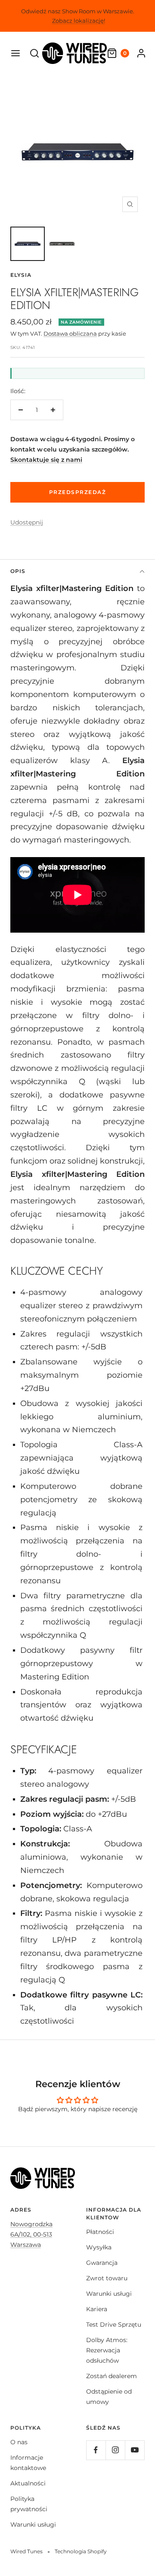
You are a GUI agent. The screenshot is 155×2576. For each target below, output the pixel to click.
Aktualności (28, 2483)
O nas (19, 2442)
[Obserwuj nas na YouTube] (135, 2450)
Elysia (21, 275)
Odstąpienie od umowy (109, 2397)
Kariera (97, 2309)
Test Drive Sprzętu (114, 2324)
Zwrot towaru (107, 2278)
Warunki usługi (109, 2294)
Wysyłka (99, 2247)
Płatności (100, 2232)
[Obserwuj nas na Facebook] (96, 2450)
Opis (18, 571)
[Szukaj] (34, 53)
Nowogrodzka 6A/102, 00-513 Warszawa (31, 2234)
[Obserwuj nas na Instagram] (115, 2450)
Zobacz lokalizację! (79, 21)
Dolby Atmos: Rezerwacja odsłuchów (107, 2350)
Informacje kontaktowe (28, 2463)
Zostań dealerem (112, 2376)
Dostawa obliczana (70, 333)
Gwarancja (102, 2263)
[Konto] (141, 53)
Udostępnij (27, 522)
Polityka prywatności (29, 2504)
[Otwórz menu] (15, 53)
